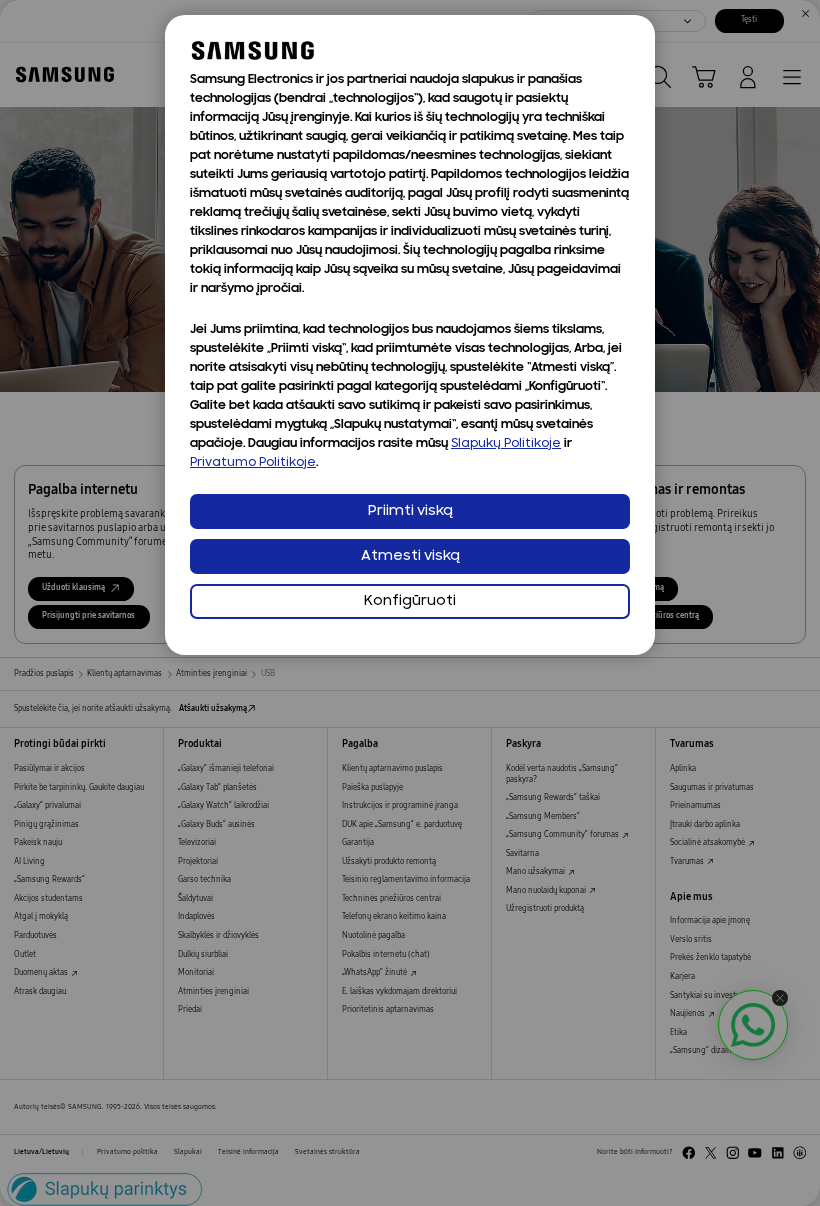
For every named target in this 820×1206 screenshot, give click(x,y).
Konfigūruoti (410, 601)
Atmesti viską (410, 556)
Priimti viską (410, 511)
